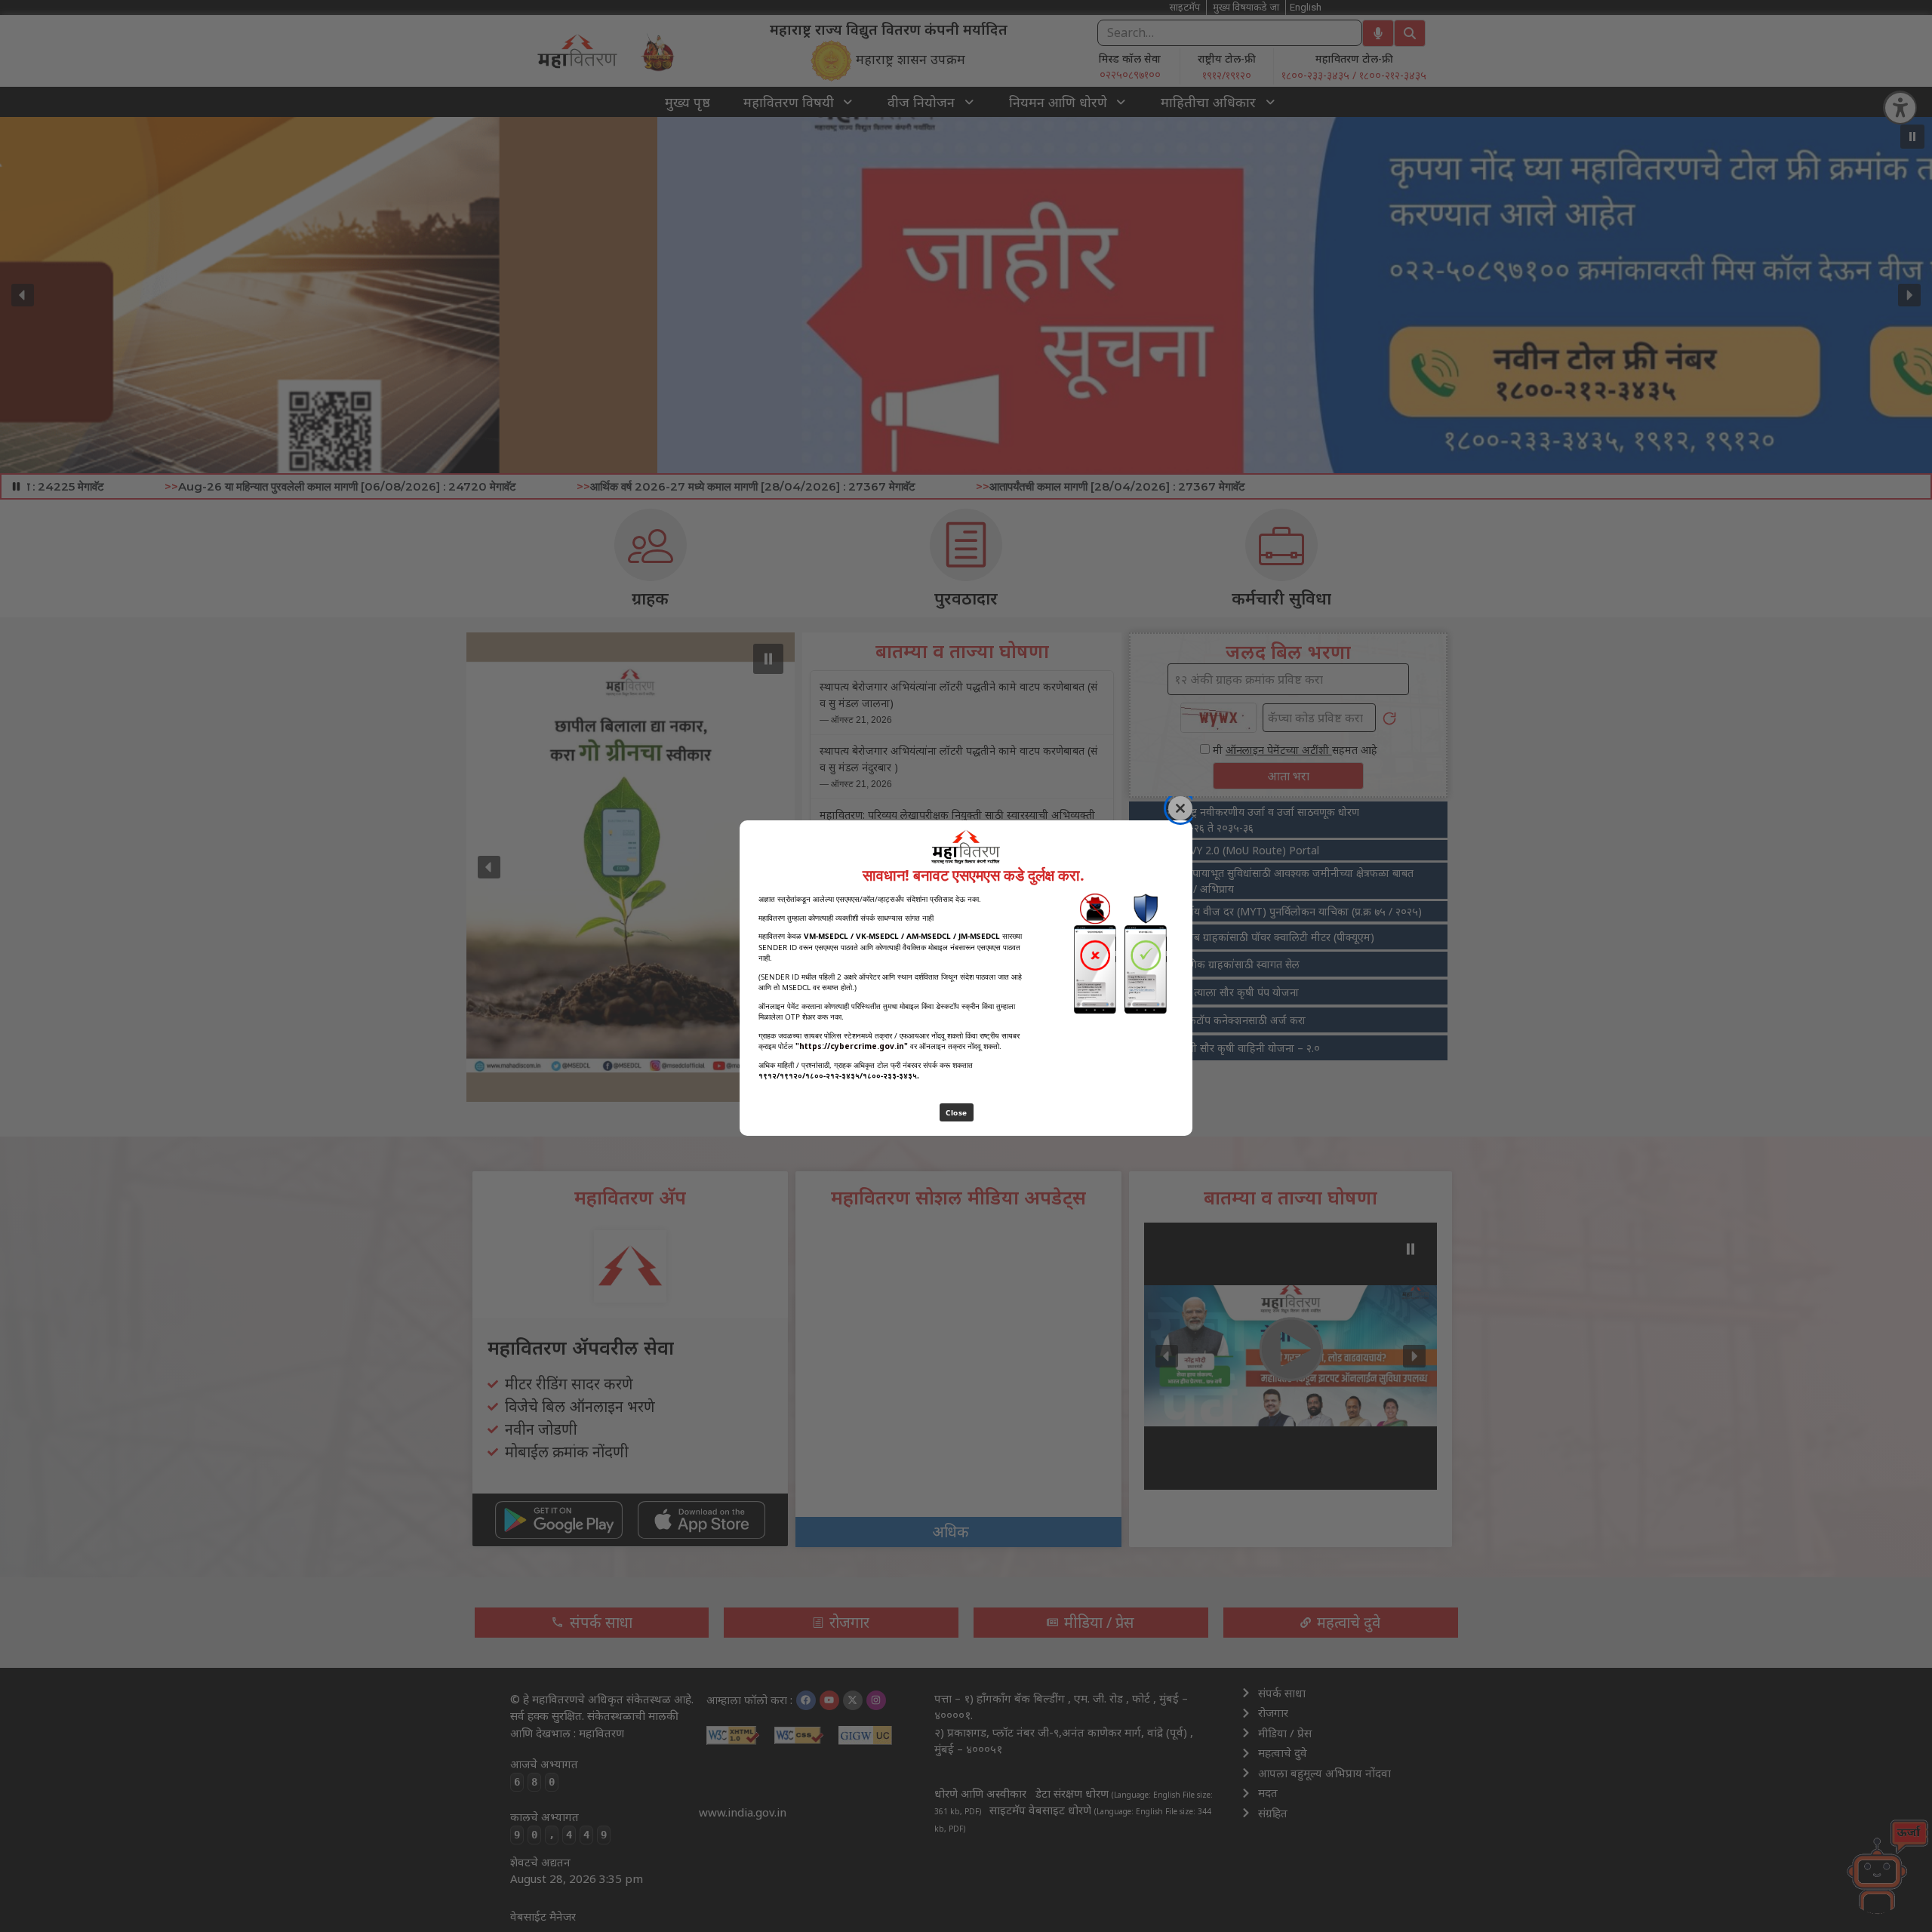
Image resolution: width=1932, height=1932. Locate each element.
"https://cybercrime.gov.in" (852, 1046)
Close (957, 1112)
